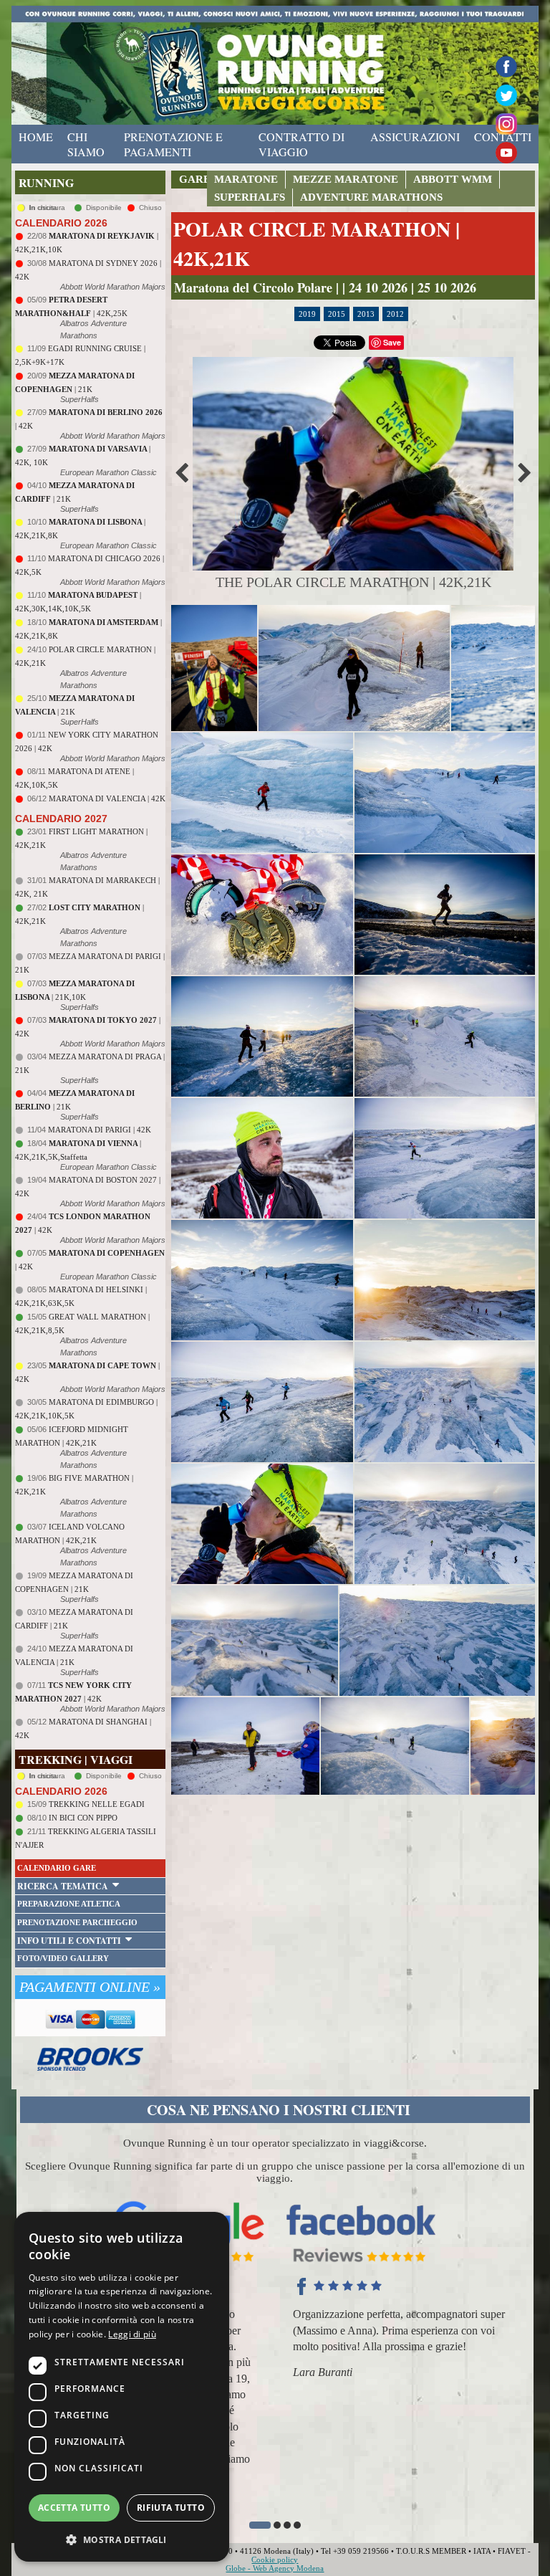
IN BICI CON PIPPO (83, 1818)
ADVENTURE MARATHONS (371, 197)
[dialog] (122, 2387)
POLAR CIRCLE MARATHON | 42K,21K (317, 244)
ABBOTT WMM (453, 179)
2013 (366, 314)
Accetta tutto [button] (74, 2508)
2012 (395, 314)
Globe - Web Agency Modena (275, 2568)
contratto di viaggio (301, 144)
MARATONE (246, 179)
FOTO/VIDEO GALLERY (63, 1958)
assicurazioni (415, 137)
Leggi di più (132, 2334)
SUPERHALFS (250, 197)
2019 (307, 314)
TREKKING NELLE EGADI (97, 1804)
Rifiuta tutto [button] (171, 2508)
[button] (260, 2525)
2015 (337, 314)
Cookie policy (275, 2560)
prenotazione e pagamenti (173, 144)
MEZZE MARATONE (346, 179)
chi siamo (86, 144)
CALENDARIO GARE (57, 1868)
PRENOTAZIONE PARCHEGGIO (77, 1922)
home (36, 137)
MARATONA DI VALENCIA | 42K (107, 798)
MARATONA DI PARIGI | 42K (100, 1130)
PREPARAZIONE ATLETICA (69, 1904)
